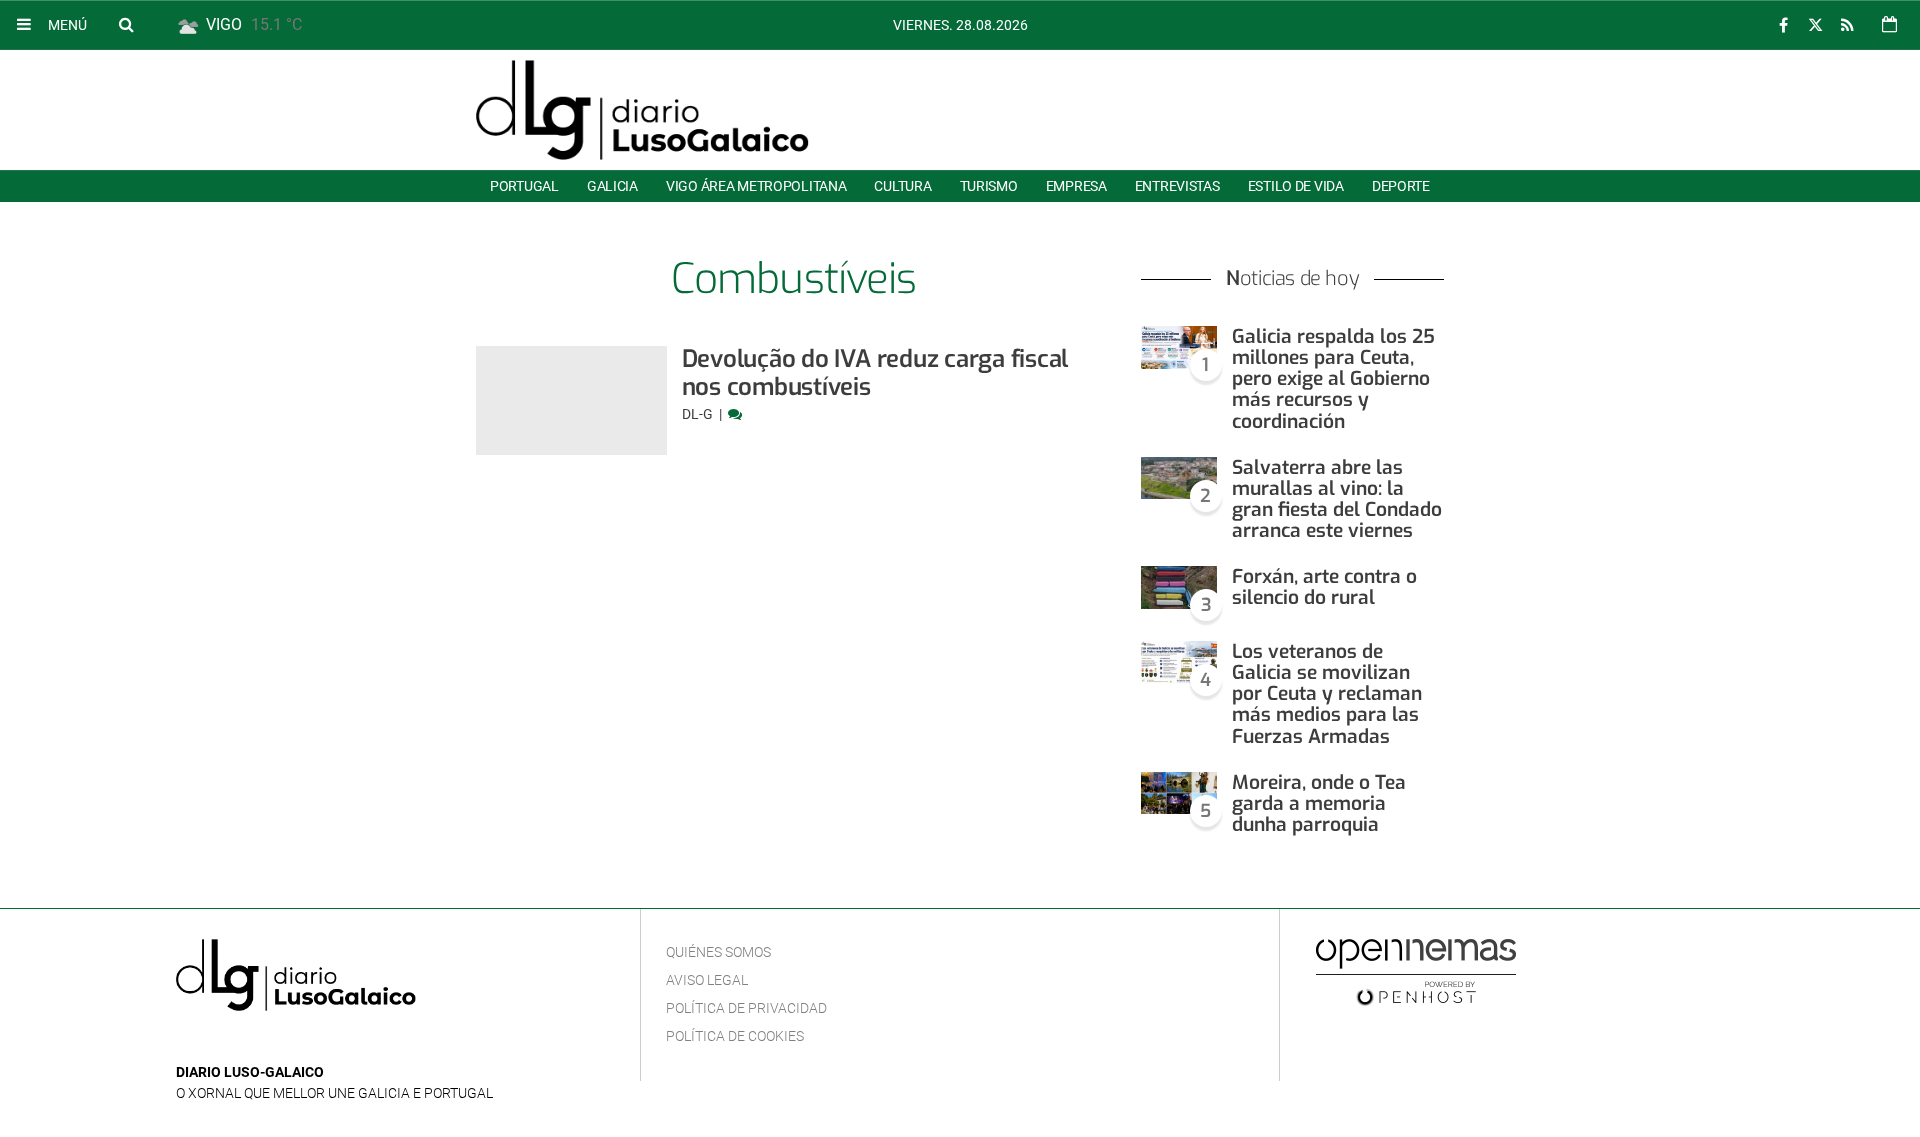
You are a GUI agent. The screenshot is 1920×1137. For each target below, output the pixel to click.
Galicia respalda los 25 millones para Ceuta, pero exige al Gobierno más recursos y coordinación (1333, 379)
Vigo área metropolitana (756, 186)
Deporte (1401, 186)
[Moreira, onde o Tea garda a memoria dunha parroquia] (1179, 793)
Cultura (902, 186)
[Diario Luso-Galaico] (642, 110)
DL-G (699, 414)
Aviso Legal (707, 980)
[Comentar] (735, 414)
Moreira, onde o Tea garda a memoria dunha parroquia (1319, 803)
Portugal (524, 186)
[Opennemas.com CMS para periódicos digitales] (1416, 971)
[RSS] (1847, 25)
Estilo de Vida (1296, 186)
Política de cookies (735, 1036)
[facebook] (1783, 25)
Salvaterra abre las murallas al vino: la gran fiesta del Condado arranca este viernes (1337, 499)
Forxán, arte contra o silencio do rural (1324, 587)
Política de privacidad (746, 1008)
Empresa (1076, 186)
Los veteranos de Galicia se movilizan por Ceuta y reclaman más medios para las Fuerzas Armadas (1327, 694)
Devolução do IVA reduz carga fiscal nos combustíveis (875, 373)
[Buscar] (126, 24)
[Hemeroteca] (1889, 24)
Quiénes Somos (718, 952)
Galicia (612, 186)
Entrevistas (1177, 186)
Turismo (989, 186)
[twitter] (1815, 25)
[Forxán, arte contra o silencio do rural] (1179, 587)
